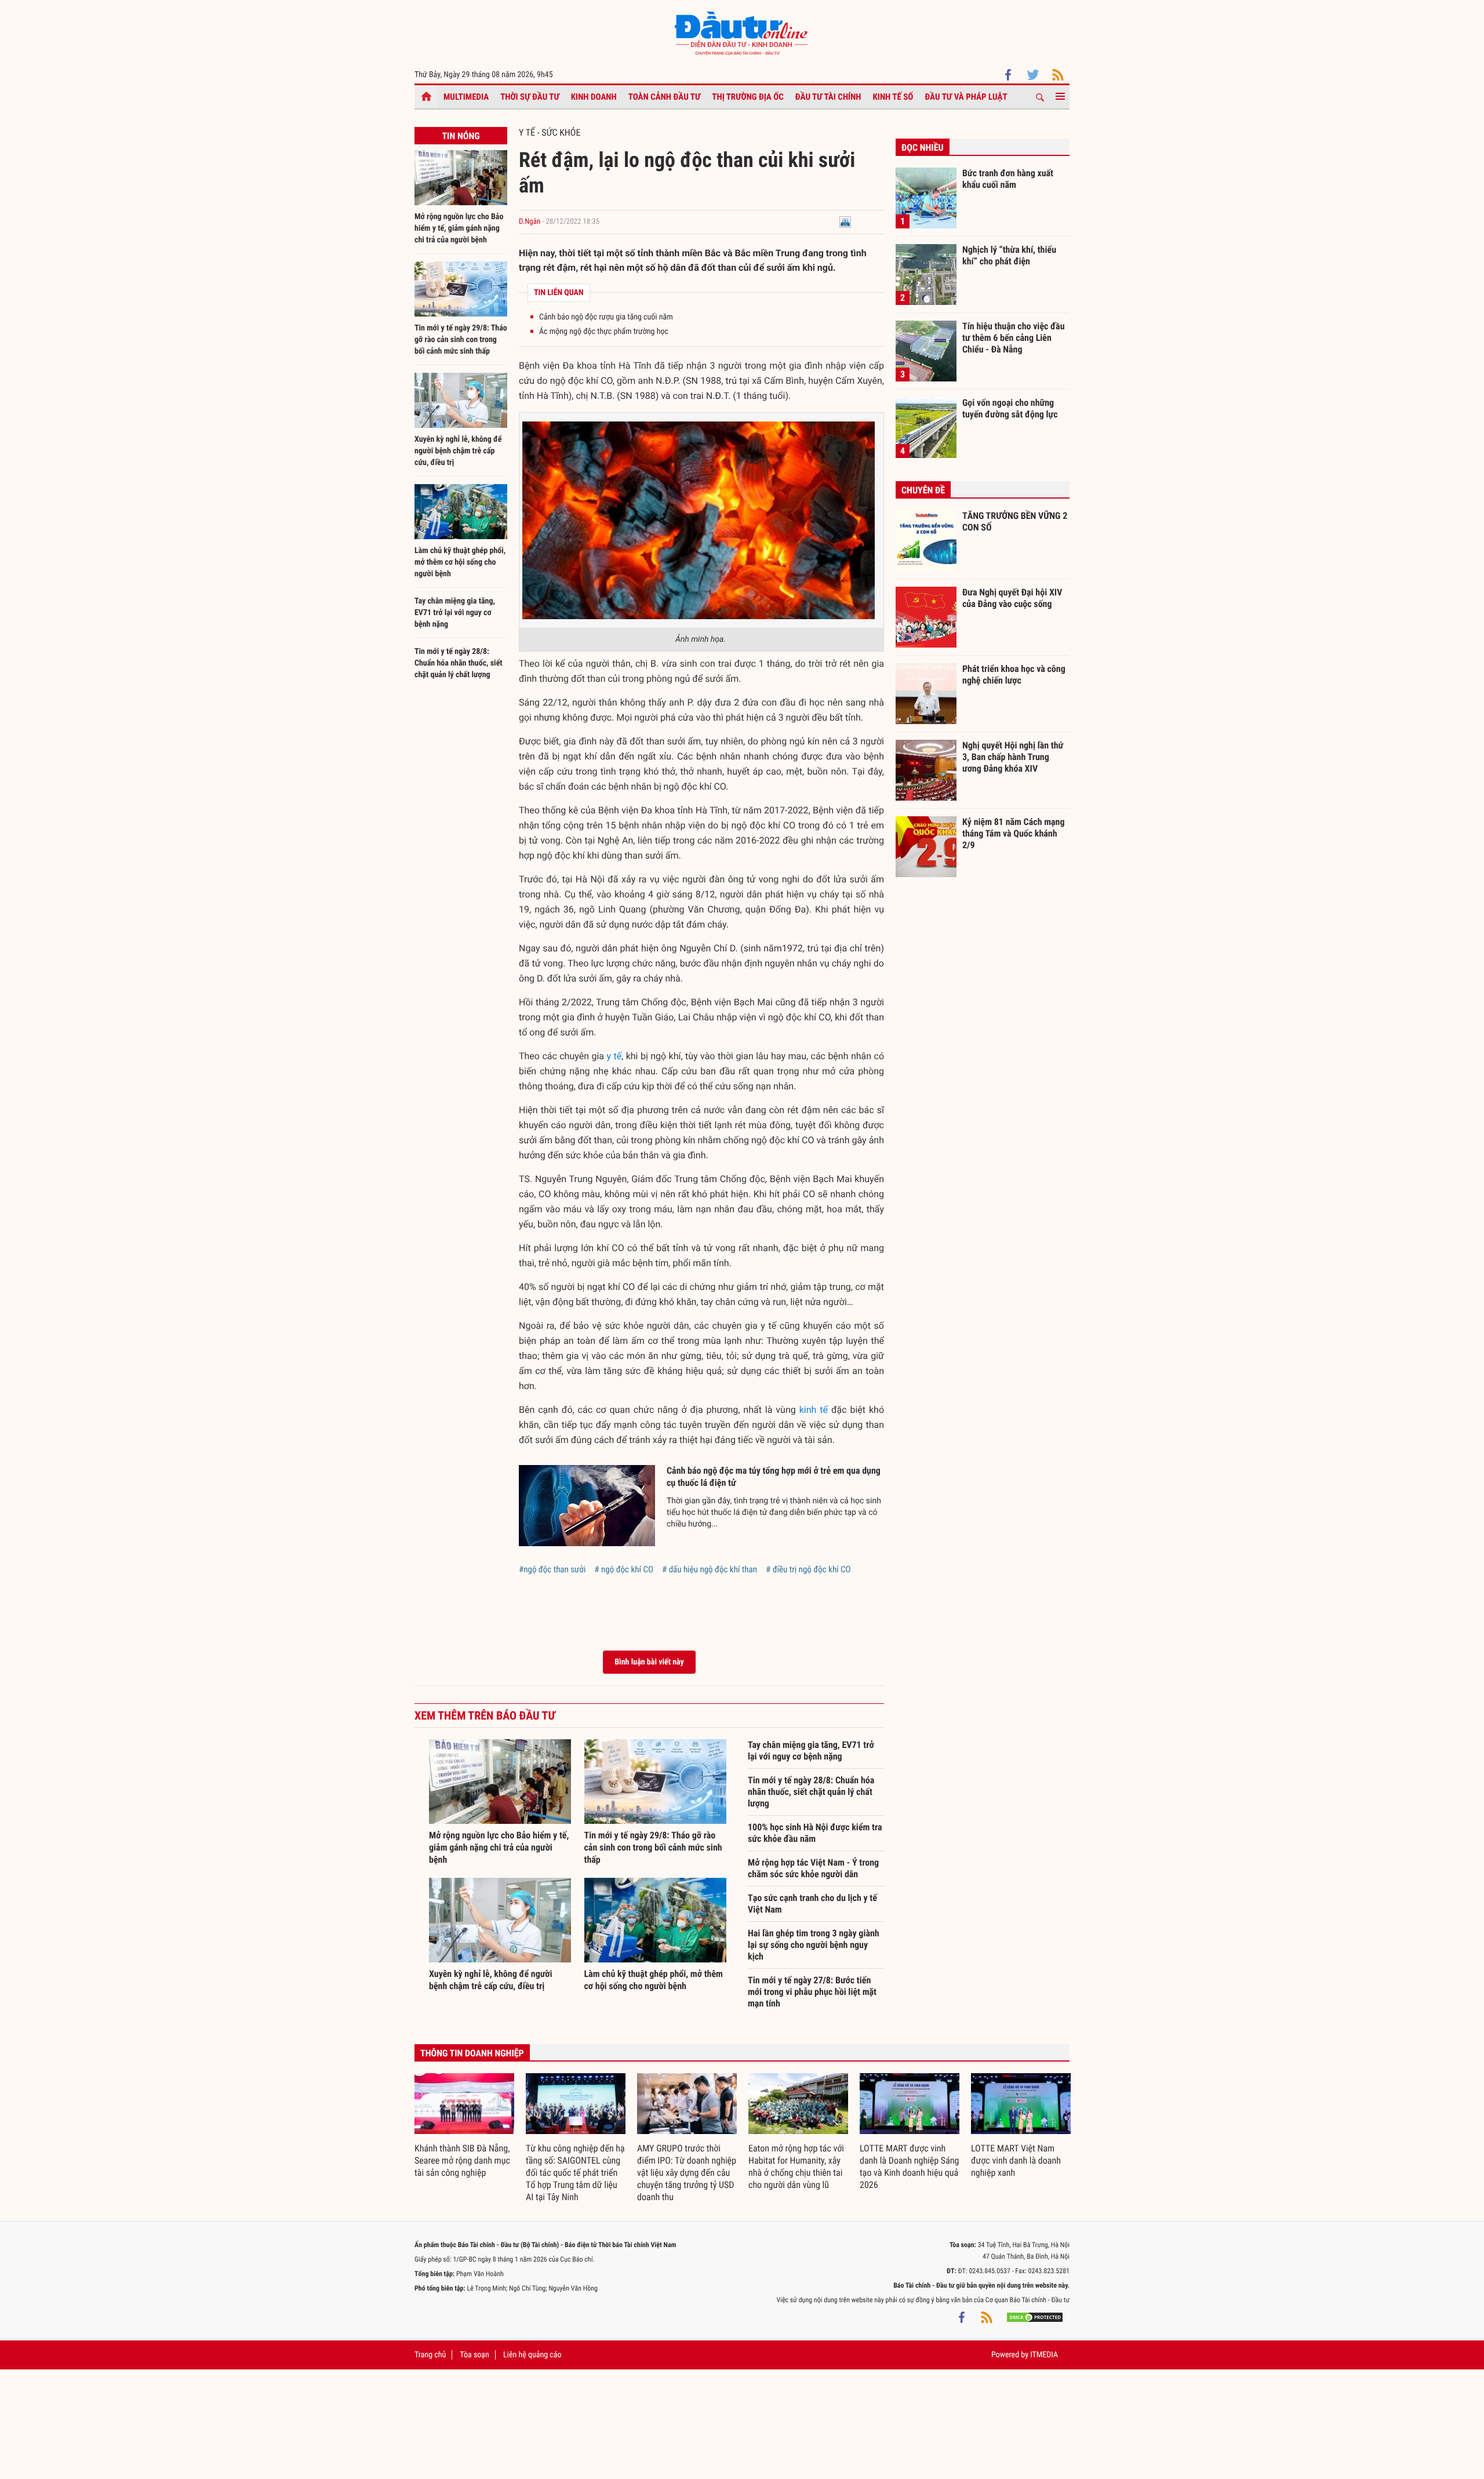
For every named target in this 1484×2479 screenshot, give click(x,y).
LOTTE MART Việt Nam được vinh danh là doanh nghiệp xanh (1016, 2160)
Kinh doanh (594, 97)
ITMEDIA (1044, 2355)
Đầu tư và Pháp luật (966, 97)
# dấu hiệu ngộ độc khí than (710, 1569)
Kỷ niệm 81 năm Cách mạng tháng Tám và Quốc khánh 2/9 (1014, 833)
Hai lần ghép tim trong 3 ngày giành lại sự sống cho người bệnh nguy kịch (814, 1945)
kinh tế (814, 1410)
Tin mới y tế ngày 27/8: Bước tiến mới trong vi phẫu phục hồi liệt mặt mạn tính (812, 1992)
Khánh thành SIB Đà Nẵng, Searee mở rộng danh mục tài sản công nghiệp (462, 2160)
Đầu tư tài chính (828, 97)
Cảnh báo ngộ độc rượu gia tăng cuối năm (606, 317)
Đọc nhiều (923, 148)
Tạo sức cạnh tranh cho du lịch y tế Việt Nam (812, 1904)
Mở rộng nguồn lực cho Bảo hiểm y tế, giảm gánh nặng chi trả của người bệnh (459, 228)
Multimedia (466, 97)
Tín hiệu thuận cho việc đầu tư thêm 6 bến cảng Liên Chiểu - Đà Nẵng (1014, 337)
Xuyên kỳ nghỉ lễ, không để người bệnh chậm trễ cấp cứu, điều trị (458, 451)
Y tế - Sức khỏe (550, 132)
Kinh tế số (893, 97)
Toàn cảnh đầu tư (665, 97)
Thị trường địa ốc (748, 97)
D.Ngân (530, 222)
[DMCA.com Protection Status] (1035, 2317)
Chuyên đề (923, 490)
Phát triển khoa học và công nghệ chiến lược (1014, 675)
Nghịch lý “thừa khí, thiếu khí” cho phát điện (1009, 255)
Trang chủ (430, 2355)
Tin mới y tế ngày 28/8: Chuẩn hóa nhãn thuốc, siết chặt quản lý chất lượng (459, 663)
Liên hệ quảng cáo (532, 2355)
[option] (464, 2126)
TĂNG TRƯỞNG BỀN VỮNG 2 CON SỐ (1015, 521)
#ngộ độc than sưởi (552, 1569)
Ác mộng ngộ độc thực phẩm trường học (604, 332)
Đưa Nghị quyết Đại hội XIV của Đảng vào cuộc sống (1012, 598)
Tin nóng (461, 136)
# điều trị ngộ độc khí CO (808, 1569)
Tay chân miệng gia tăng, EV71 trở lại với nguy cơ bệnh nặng (455, 613)
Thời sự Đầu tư (530, 97)
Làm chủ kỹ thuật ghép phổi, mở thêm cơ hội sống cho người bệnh (460, 562)
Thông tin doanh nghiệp (472, 2053)
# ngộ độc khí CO (624, 1569)
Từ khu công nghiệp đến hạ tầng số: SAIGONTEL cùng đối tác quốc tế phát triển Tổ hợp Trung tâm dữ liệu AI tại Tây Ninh (575, 2173)
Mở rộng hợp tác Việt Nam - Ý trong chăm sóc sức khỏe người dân (813, 1868)
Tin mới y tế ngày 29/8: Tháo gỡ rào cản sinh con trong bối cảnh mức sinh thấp (461, 340)
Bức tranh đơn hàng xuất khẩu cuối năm (1008, 179)
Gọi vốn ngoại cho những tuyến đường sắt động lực (1010, 408)
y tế (614, 1056)
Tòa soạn (474, 2355)
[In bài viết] (845, 222)
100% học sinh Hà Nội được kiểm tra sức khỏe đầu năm (815, 1833)
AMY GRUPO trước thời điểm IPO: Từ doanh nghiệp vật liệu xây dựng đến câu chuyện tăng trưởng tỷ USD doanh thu (687, 2173)
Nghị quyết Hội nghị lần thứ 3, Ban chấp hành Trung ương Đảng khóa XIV (1013, 757)
